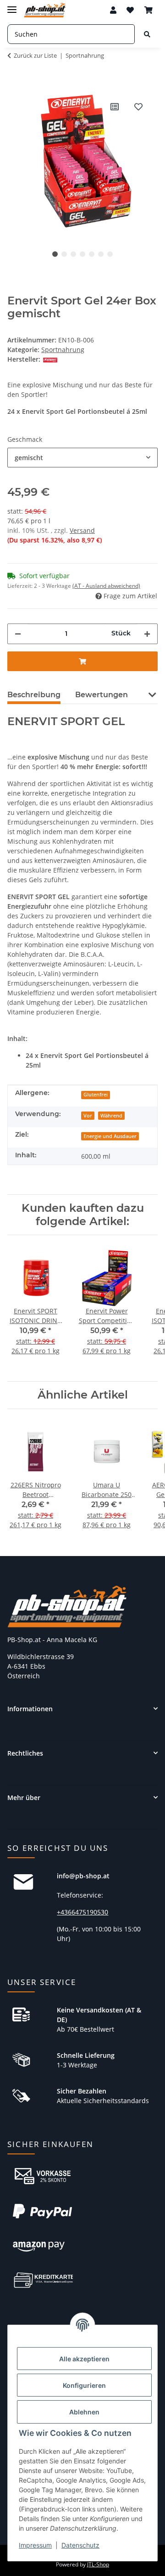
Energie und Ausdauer (110, 1136)
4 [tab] (82, 254)
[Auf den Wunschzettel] (138, 107)
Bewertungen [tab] (102, 695)
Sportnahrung (63, 350)
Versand (82, 530)
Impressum (35, 2545)
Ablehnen (84, 2412)
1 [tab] (55, 254)
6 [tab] (101, 254)
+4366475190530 (82, 1912)
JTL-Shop (98, 2564)
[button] (113, 10)
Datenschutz (80, 2545)
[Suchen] (147, 34)
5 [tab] (92, 254)
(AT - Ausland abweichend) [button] (106, 586)
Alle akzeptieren (84, 2359)
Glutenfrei (96, 1095)
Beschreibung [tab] (34, 695)
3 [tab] (73, 254)
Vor (88, 1116)
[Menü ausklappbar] (12, 6)
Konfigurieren (84, 2385)
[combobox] (82, 458)
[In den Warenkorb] (15, 81)
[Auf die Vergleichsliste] (115, 107)
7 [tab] (110, 254)
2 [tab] (64, 254)
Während (111, 1116)
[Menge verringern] (18, 634)
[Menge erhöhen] (147, 634)
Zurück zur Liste (35, 55)
